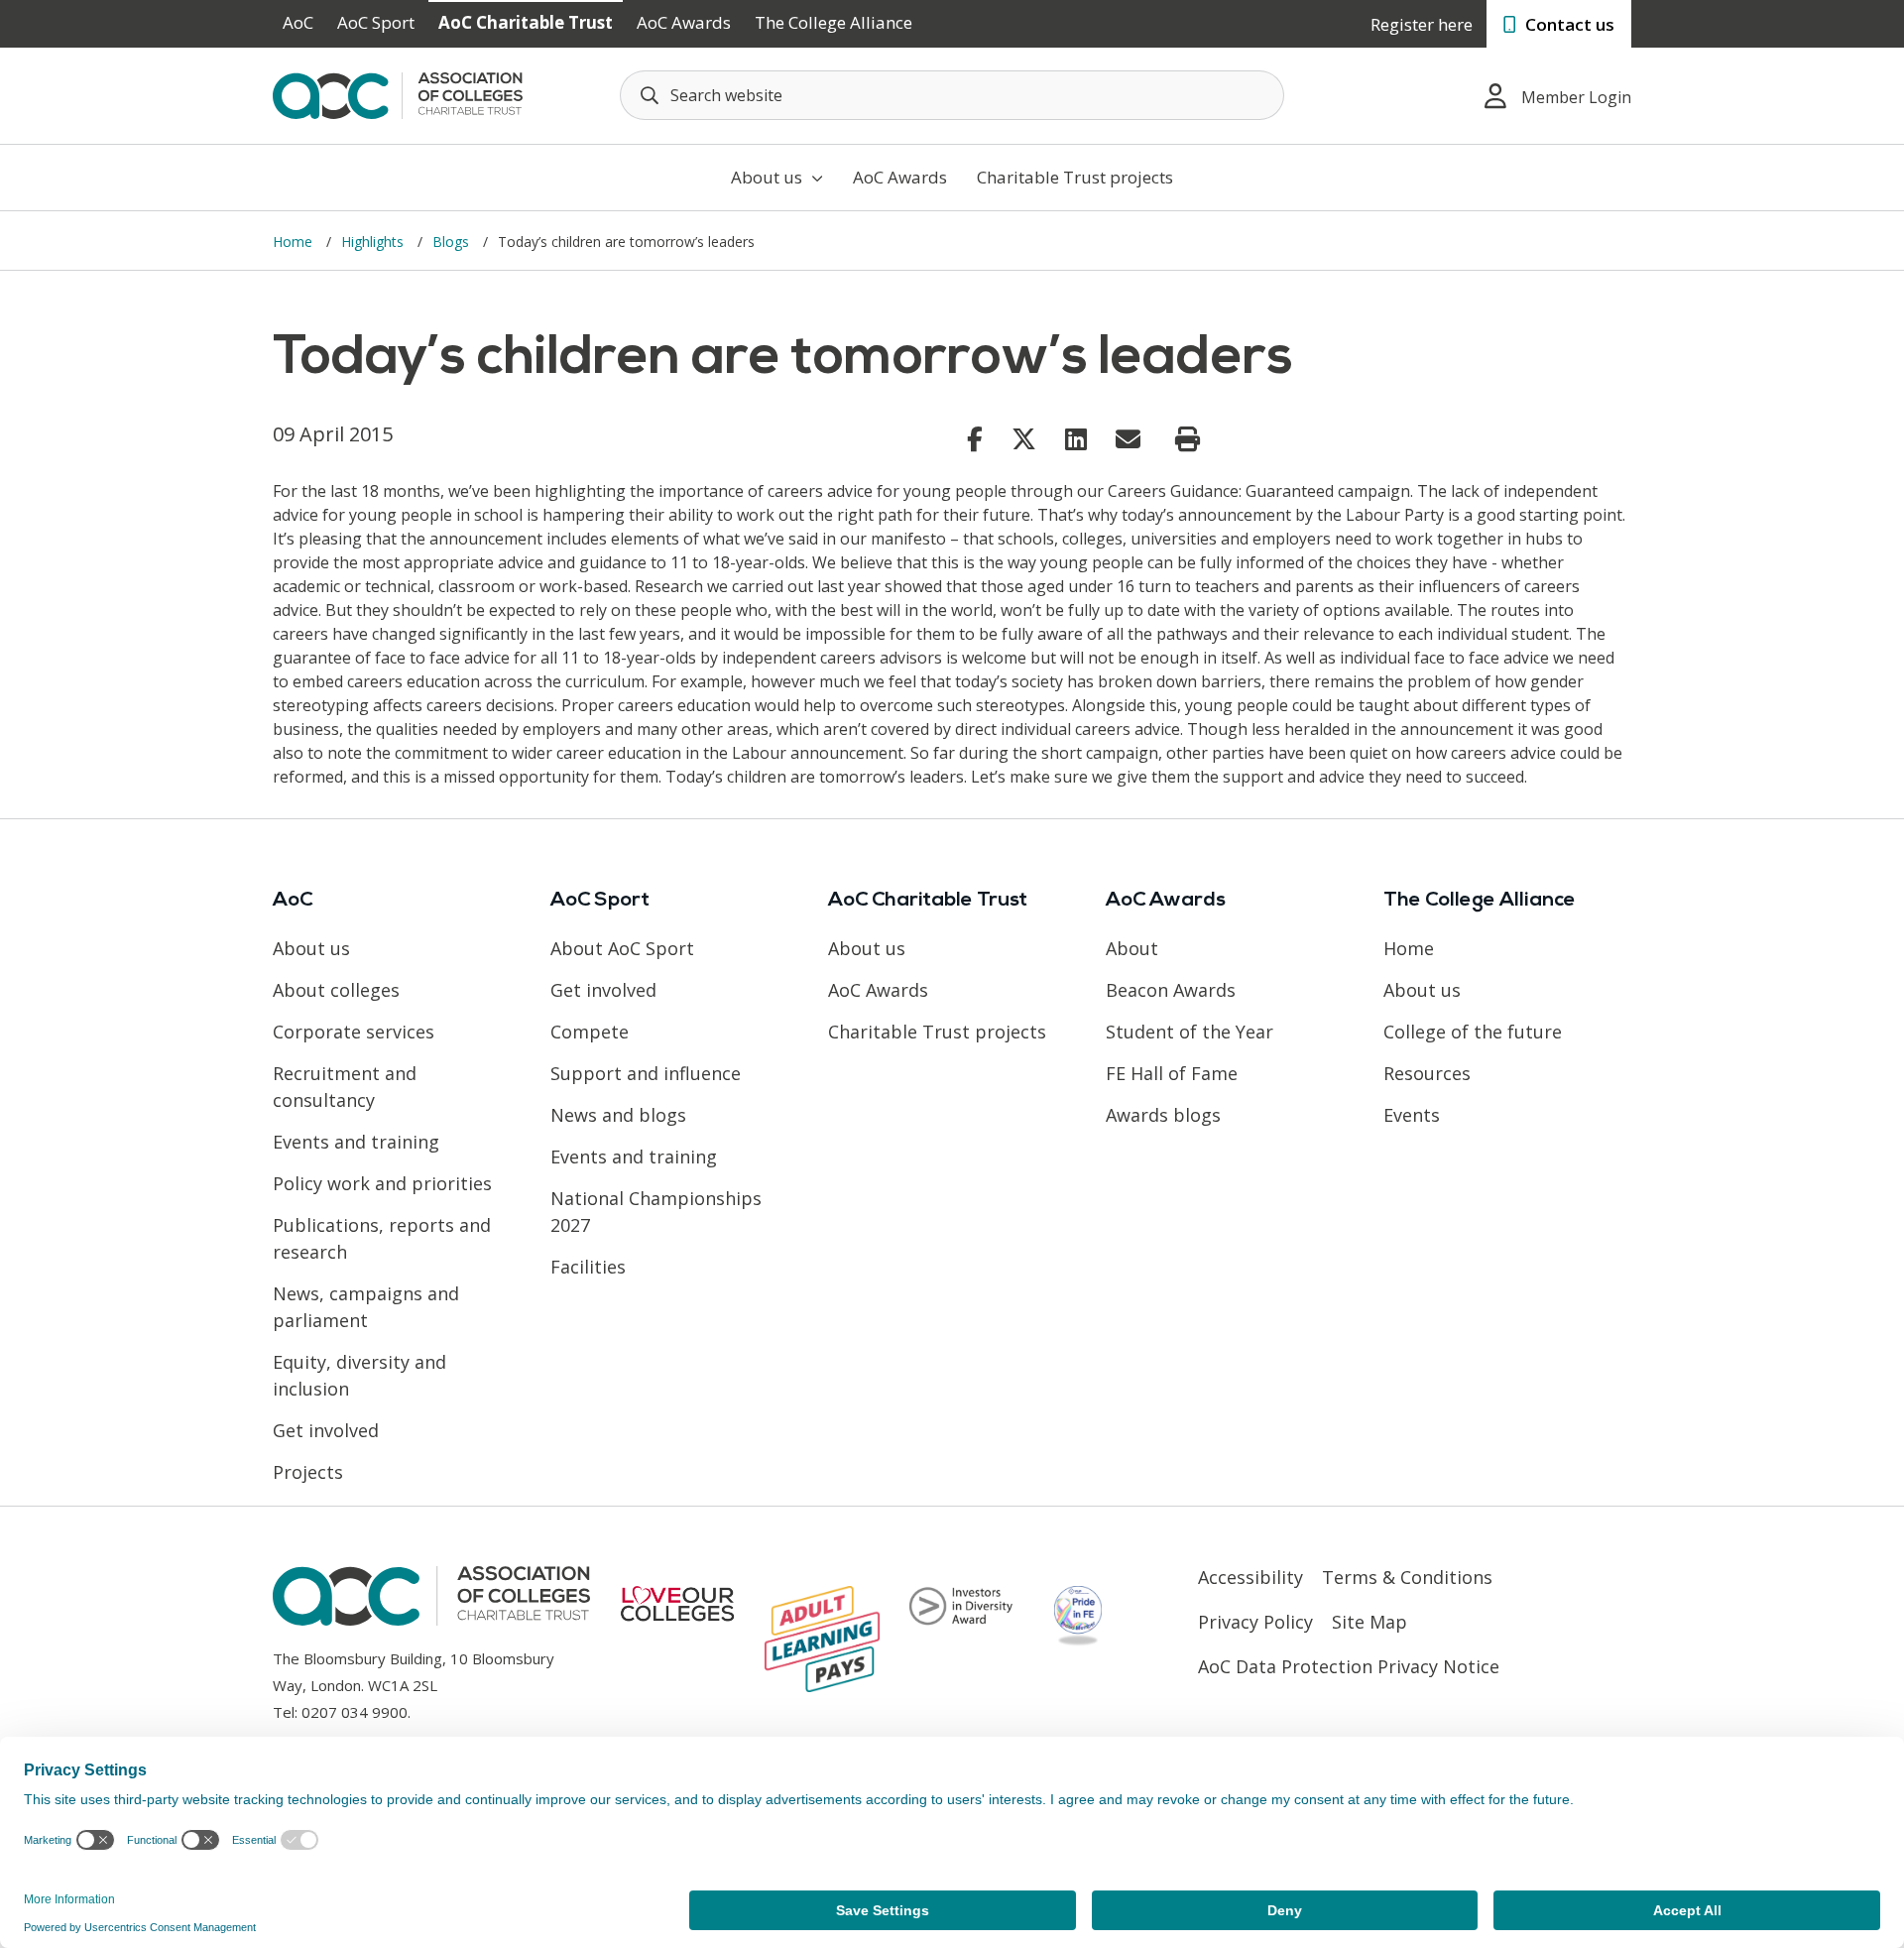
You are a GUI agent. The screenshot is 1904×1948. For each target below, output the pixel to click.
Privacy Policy (1255, 1622)
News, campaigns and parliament (366, 1307)
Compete (590, 1032)
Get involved (326, 1430)
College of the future (1473, 1032)
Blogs (453, 242)
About (1132, 948)
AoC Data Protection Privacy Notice (1349, 1666)
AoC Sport (376, 22)
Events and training (356, 1142)
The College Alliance (833, 22)
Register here (1422, 24)
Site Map (1369, 1622)
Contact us (1568, 24)
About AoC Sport (622, 948)
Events (1412, 1115)
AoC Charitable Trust (526, 22)
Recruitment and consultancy (345, 1087)
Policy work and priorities (382, 1183)
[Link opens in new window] (975, 438)
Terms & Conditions (1407, 1577)
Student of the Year (1190, 1032)
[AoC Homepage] (398, 94)
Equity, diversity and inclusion (359, 1375)
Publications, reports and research (382, 1238)
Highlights (374, 242)
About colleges (336, 990)
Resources (1427, 1073)
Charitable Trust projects (1075, 177)
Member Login (1576, 97)
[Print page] (1188, 439)
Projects (308, 1472)
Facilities (588, 1267)
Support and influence (646, 1073)
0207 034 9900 (355, 1712)
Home (295, 242)
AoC (298, 22)
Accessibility (1250, 1577)
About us (769, 177)
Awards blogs (1163, 1115)
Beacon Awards (1171, 990)
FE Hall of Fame (1172, 1073)
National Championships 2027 (656, 1212)
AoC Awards (684, 22)
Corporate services (354, 1032)
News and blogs (618, 1115)
